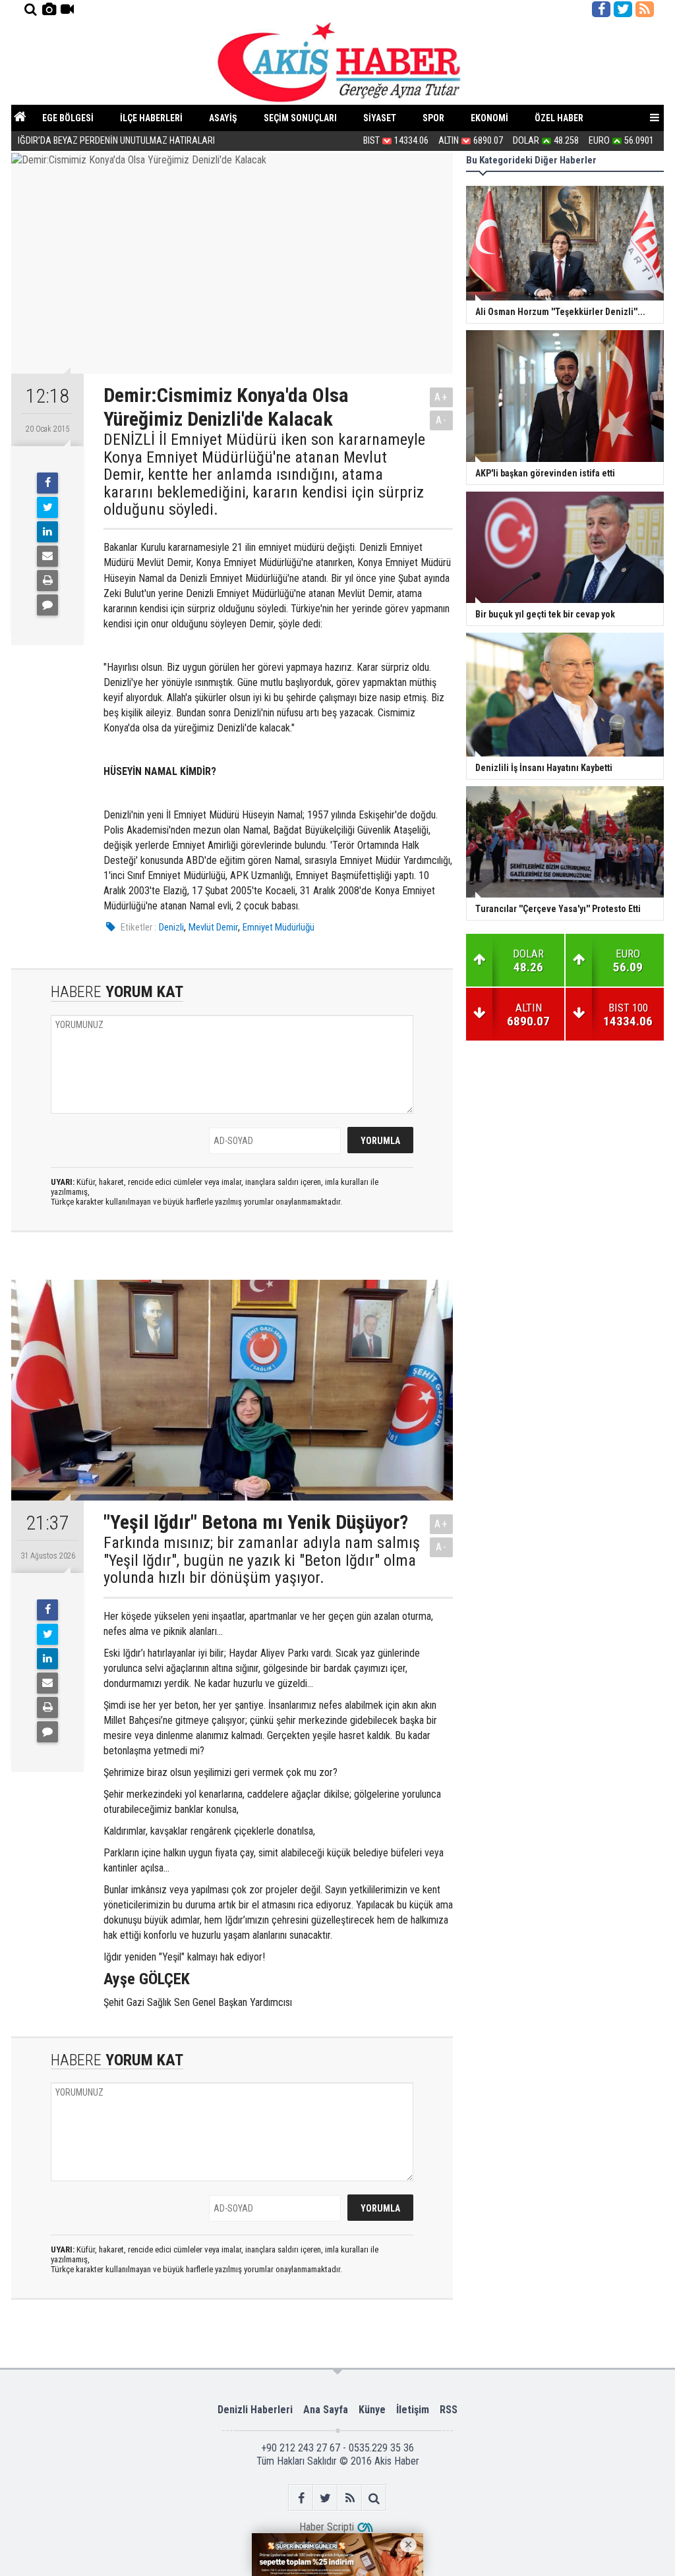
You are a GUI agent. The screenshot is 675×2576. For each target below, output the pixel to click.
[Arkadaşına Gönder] (47, 556)
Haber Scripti (327, 2527)
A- (442, 420)
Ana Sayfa (326, 2410)
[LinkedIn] (47, 532)
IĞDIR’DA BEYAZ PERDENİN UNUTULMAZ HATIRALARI (117, 141)
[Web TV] (67, 9)
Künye (372, 2410)
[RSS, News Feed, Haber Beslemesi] (645, 9)
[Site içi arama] (30, 9)
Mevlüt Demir (213, 927)
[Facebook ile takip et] (601, 9)
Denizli (171, 927)
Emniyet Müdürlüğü (279, 927)
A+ (441, 397)
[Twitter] (47, 507)
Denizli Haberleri (255, 2410)
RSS (449, 2410)
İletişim (413, 2410)
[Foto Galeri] (49, 9)
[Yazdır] (47, 581)
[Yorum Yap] (47, 605)
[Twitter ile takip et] (623, 9)
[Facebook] (47, 483)
